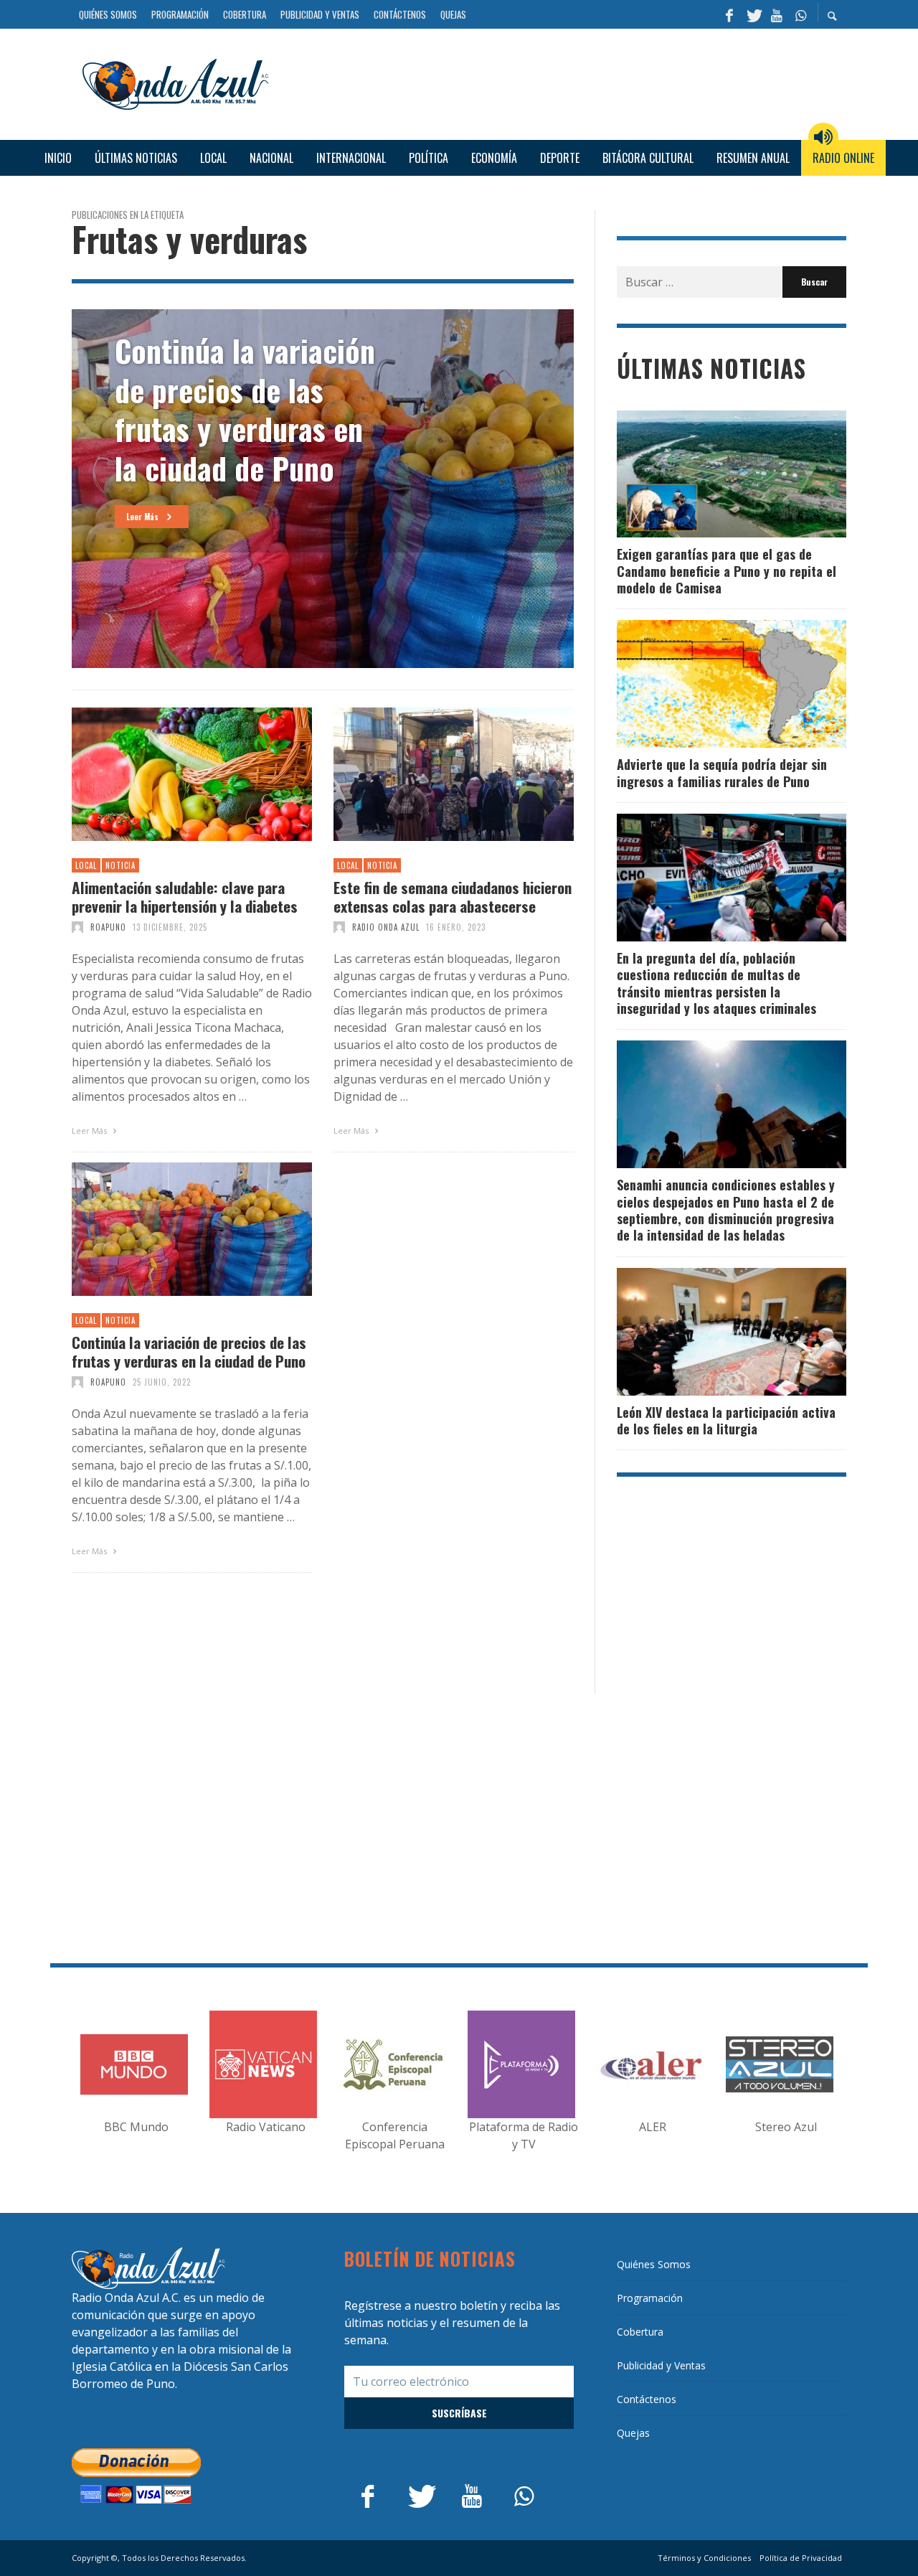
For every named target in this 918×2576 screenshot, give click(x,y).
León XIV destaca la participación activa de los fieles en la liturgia (726, 1420)
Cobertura (640, 2332)
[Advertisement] (563, 83)
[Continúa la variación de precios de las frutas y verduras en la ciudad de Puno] (169, 1229)
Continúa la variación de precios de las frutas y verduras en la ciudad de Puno (189, 1351)
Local (86, 865)
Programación (650, 2298)
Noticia (120, 865)
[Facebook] (729, 14)
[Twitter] (753, 14)
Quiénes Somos (654, 2264)
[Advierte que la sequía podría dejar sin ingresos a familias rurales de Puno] (709, 684)
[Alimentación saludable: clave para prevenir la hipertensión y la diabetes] (169, 774)
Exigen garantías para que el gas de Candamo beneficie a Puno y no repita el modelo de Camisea (727, 571)
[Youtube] (777, 14)
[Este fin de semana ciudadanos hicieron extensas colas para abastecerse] (431, 774)
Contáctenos (647, 2399)
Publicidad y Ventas (661, 2365)
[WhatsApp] (800, 14)
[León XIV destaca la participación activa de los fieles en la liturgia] (709, 1332)
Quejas (633, 2433)
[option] (323, 489)
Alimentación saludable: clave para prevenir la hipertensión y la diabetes (185, 896)
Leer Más (90, 1130)
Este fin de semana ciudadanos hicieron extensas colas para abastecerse (453, 896)
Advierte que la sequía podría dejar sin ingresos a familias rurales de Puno (722, 772)
